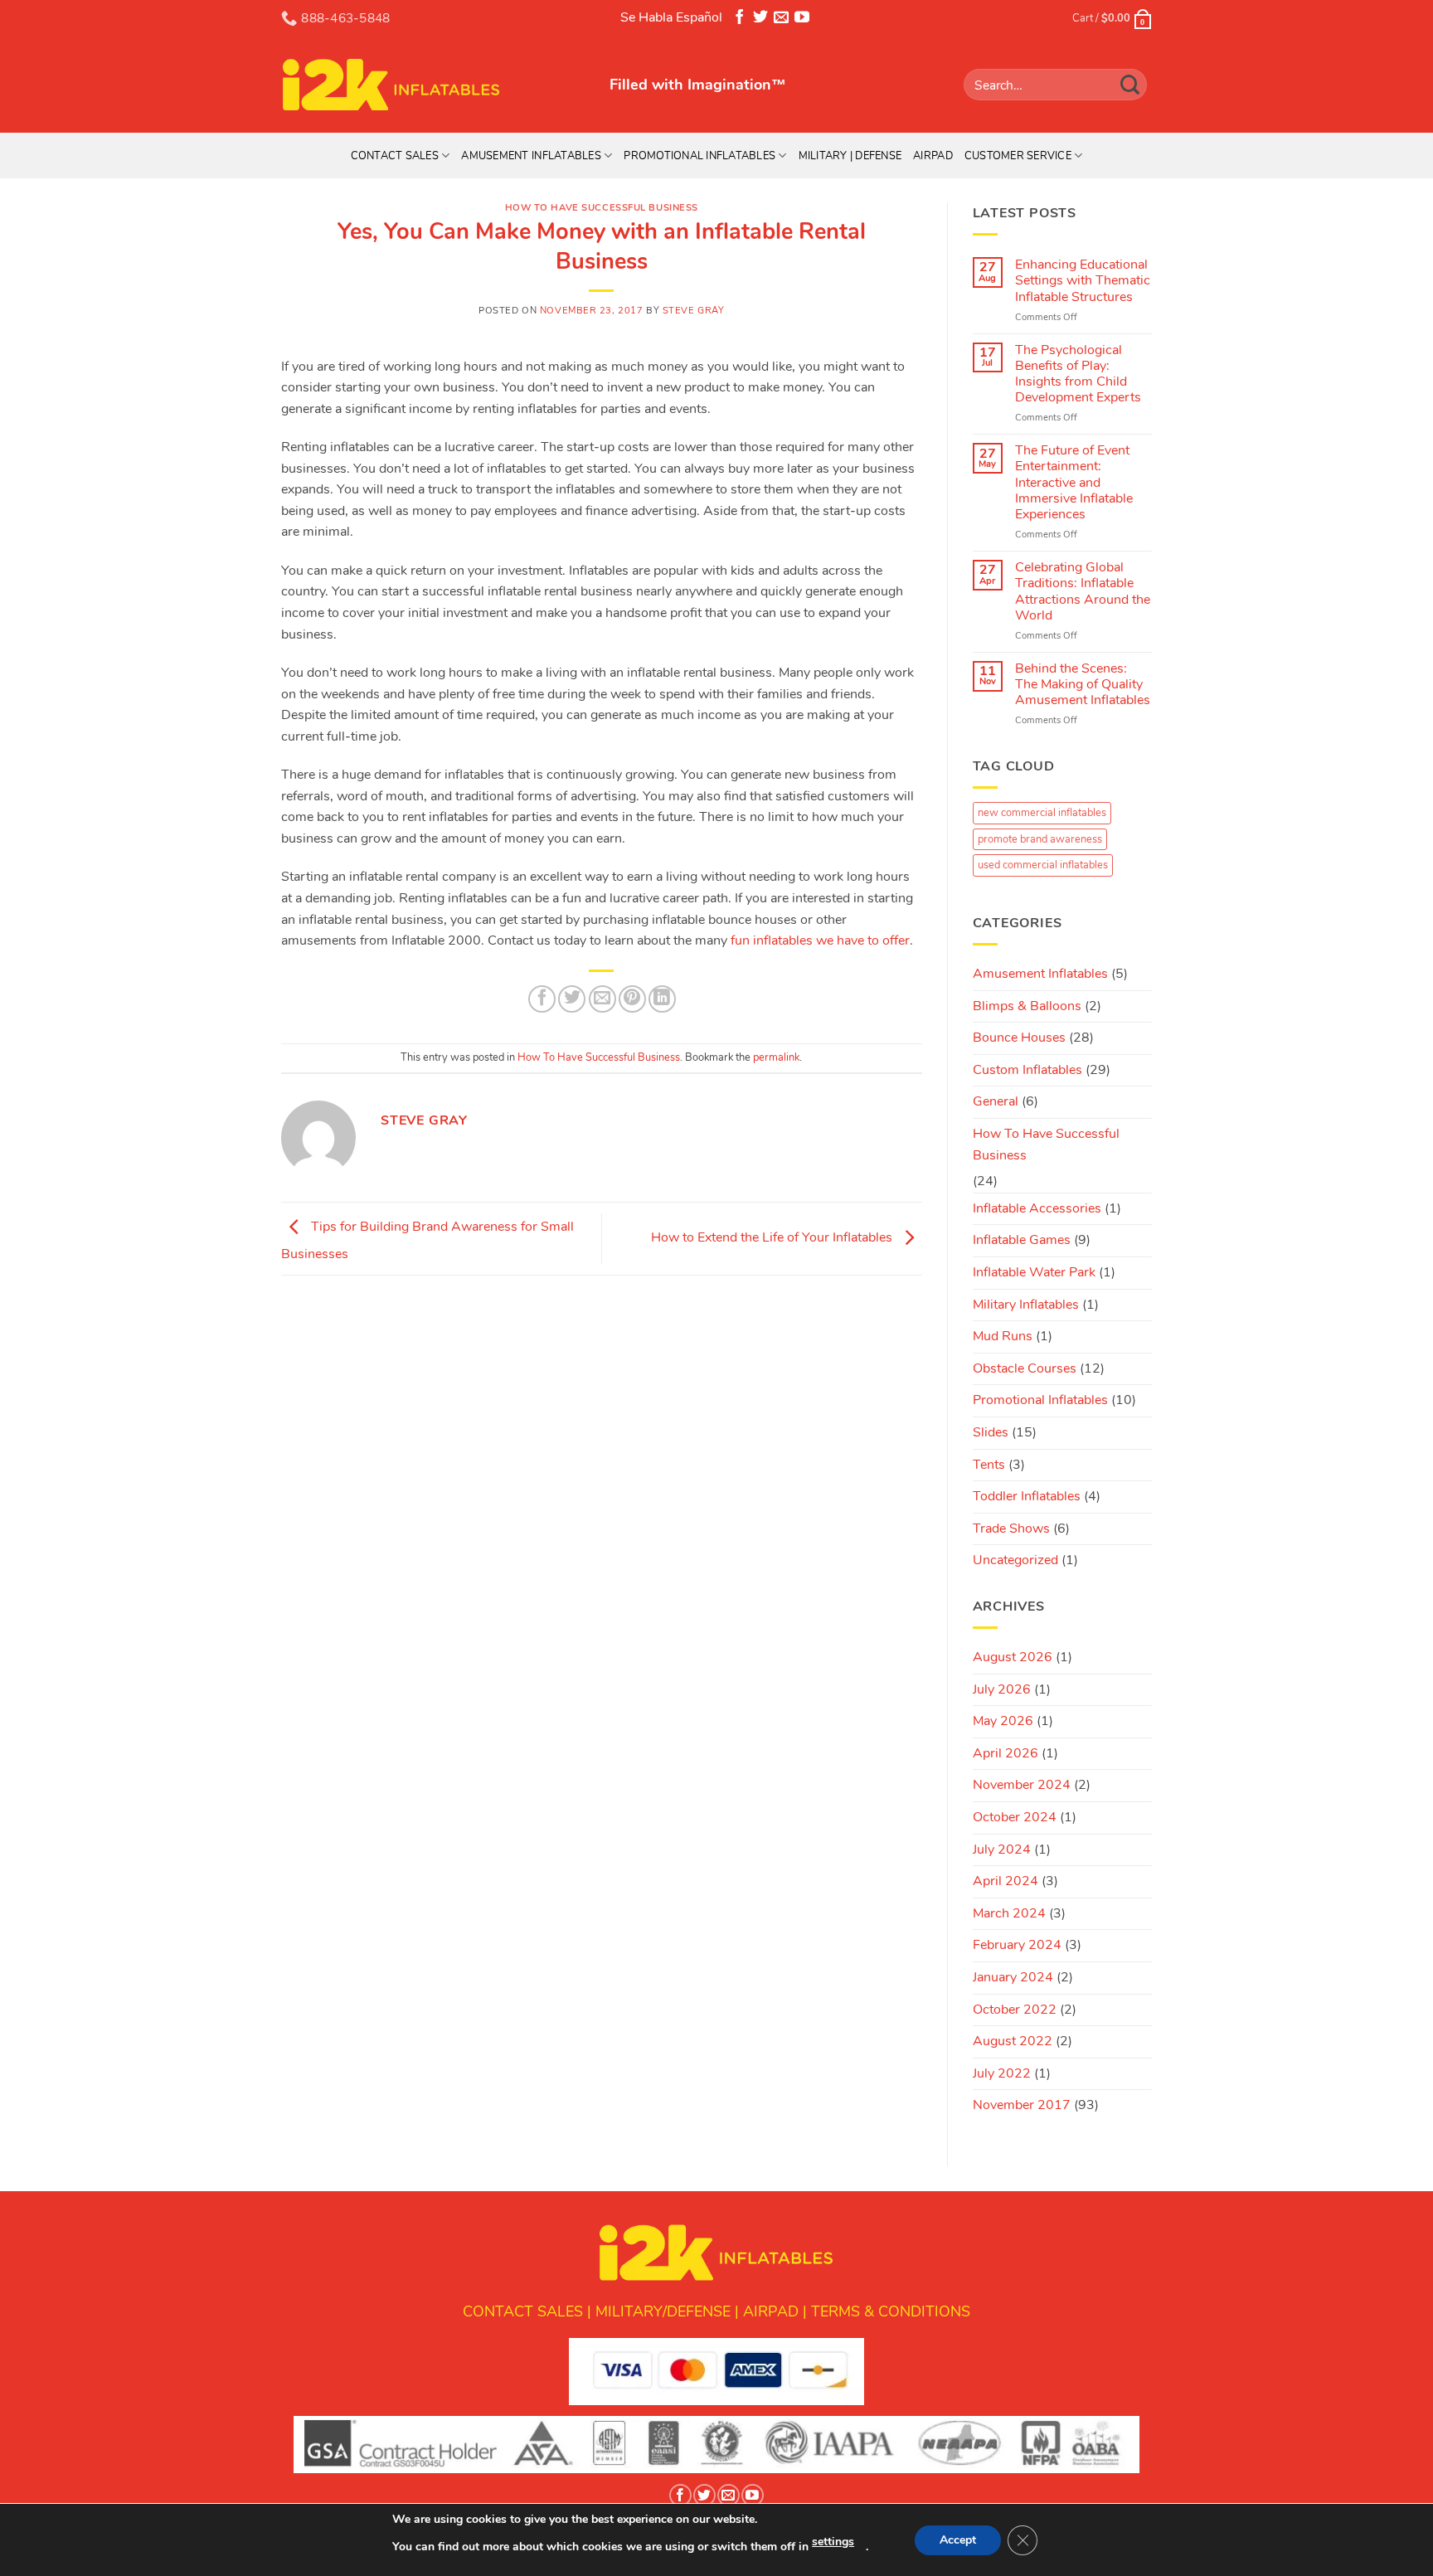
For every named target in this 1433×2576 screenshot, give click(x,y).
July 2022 (1002, 2073)
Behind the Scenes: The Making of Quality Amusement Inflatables (1083, 685)
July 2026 (1002, 1689)
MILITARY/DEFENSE (663, 2311)
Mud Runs (1003, 1336)
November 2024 (1022, 1785)
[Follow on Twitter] (760, 20)
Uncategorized (1015, 1560)
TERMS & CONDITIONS (891, 2311)
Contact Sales (395, 156)
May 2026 (1003, 1721)
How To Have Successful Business (602, 208)
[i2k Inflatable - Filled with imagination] (433, 85)
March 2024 (1009, 1913)
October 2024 (1015, 1817)
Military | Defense (850, 156)
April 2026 (1006, 1753)
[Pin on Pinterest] (632, 999)
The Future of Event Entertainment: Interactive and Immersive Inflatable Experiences (1074, 483)
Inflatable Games (1022, 1240)
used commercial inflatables (1043, 865)
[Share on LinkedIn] (662, 999)
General (996, 1101)
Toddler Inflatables (1027, 1496)
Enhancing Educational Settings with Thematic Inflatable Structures (1083, 281)
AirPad (933, 156)
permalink (776, 1057)
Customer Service (1018, 156)
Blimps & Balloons (1027, 1006)
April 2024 (1006, 1881)
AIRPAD (771, 2311)
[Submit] (1130, 84)
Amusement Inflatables (531, 156)
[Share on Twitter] (572, 999)
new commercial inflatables (1042, 813)
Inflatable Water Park (1034, 1272)
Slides (991, 1432)
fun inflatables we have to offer (820, 940)
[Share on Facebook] (542, 999)
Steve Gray (694, 311)
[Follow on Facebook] (740, 20)
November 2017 (1022, 2105)
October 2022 (1015, 2010)
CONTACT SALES (523, 2311)
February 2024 (1017, 1945)
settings (833, 2542)
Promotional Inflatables (699, 156)
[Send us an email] (781, 20)
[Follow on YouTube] (802, 20)
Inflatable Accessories (1037, 1208)
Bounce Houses (1019, 1038)
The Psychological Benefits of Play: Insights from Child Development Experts (1078, 374)
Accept (958, 2540)
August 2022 (1013, 2041)
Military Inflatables (1026, 1305)
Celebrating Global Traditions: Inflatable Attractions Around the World (1083, 592)
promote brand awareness (1040, 839)
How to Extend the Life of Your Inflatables (773, 1237)
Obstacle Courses (1025, 1368)
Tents (989, 1465)
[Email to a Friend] (602, 999)
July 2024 (1002, 1849)
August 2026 (1013, 1657)
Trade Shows (1011, 1529)
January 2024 (1013, 1977)
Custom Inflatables (1027, 1070)
